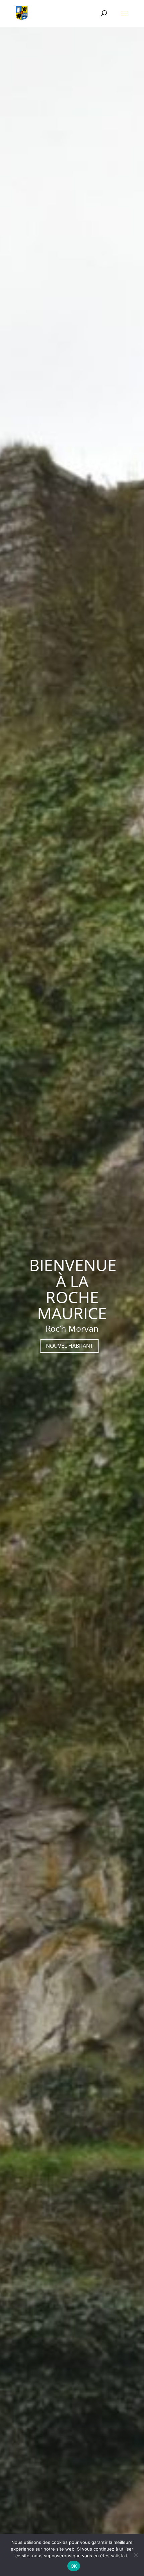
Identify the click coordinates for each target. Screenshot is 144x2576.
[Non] (136, 2555)
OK (74, 2566)
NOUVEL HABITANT (69, 1346)
